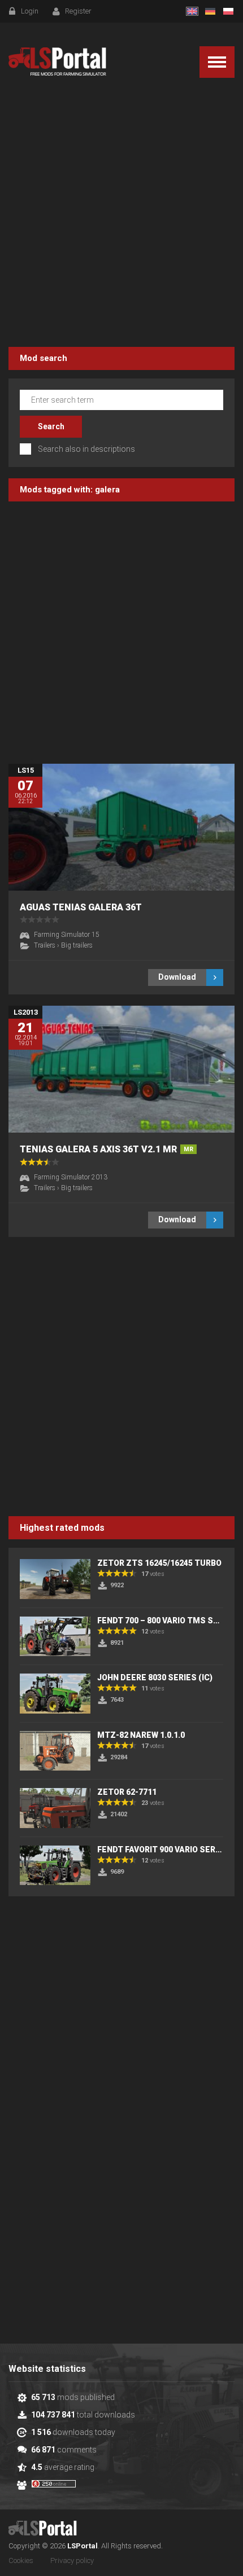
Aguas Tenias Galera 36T (81, 907)
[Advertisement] (121, 214)
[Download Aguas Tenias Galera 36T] (121, 827)
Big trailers (77, 945)
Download (177, 977)
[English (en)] (192, 11)
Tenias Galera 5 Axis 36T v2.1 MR (107, 1149)
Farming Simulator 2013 (71, 1177)
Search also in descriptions (86, 449)
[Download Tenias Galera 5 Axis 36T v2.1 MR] (121, 1069)
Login (30, 11)
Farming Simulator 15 (67, 935)
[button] (217, 62)
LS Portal (57, 62)
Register (78, 11)
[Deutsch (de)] (210, 11)
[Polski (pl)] (228, 11)
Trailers (45, 945)
